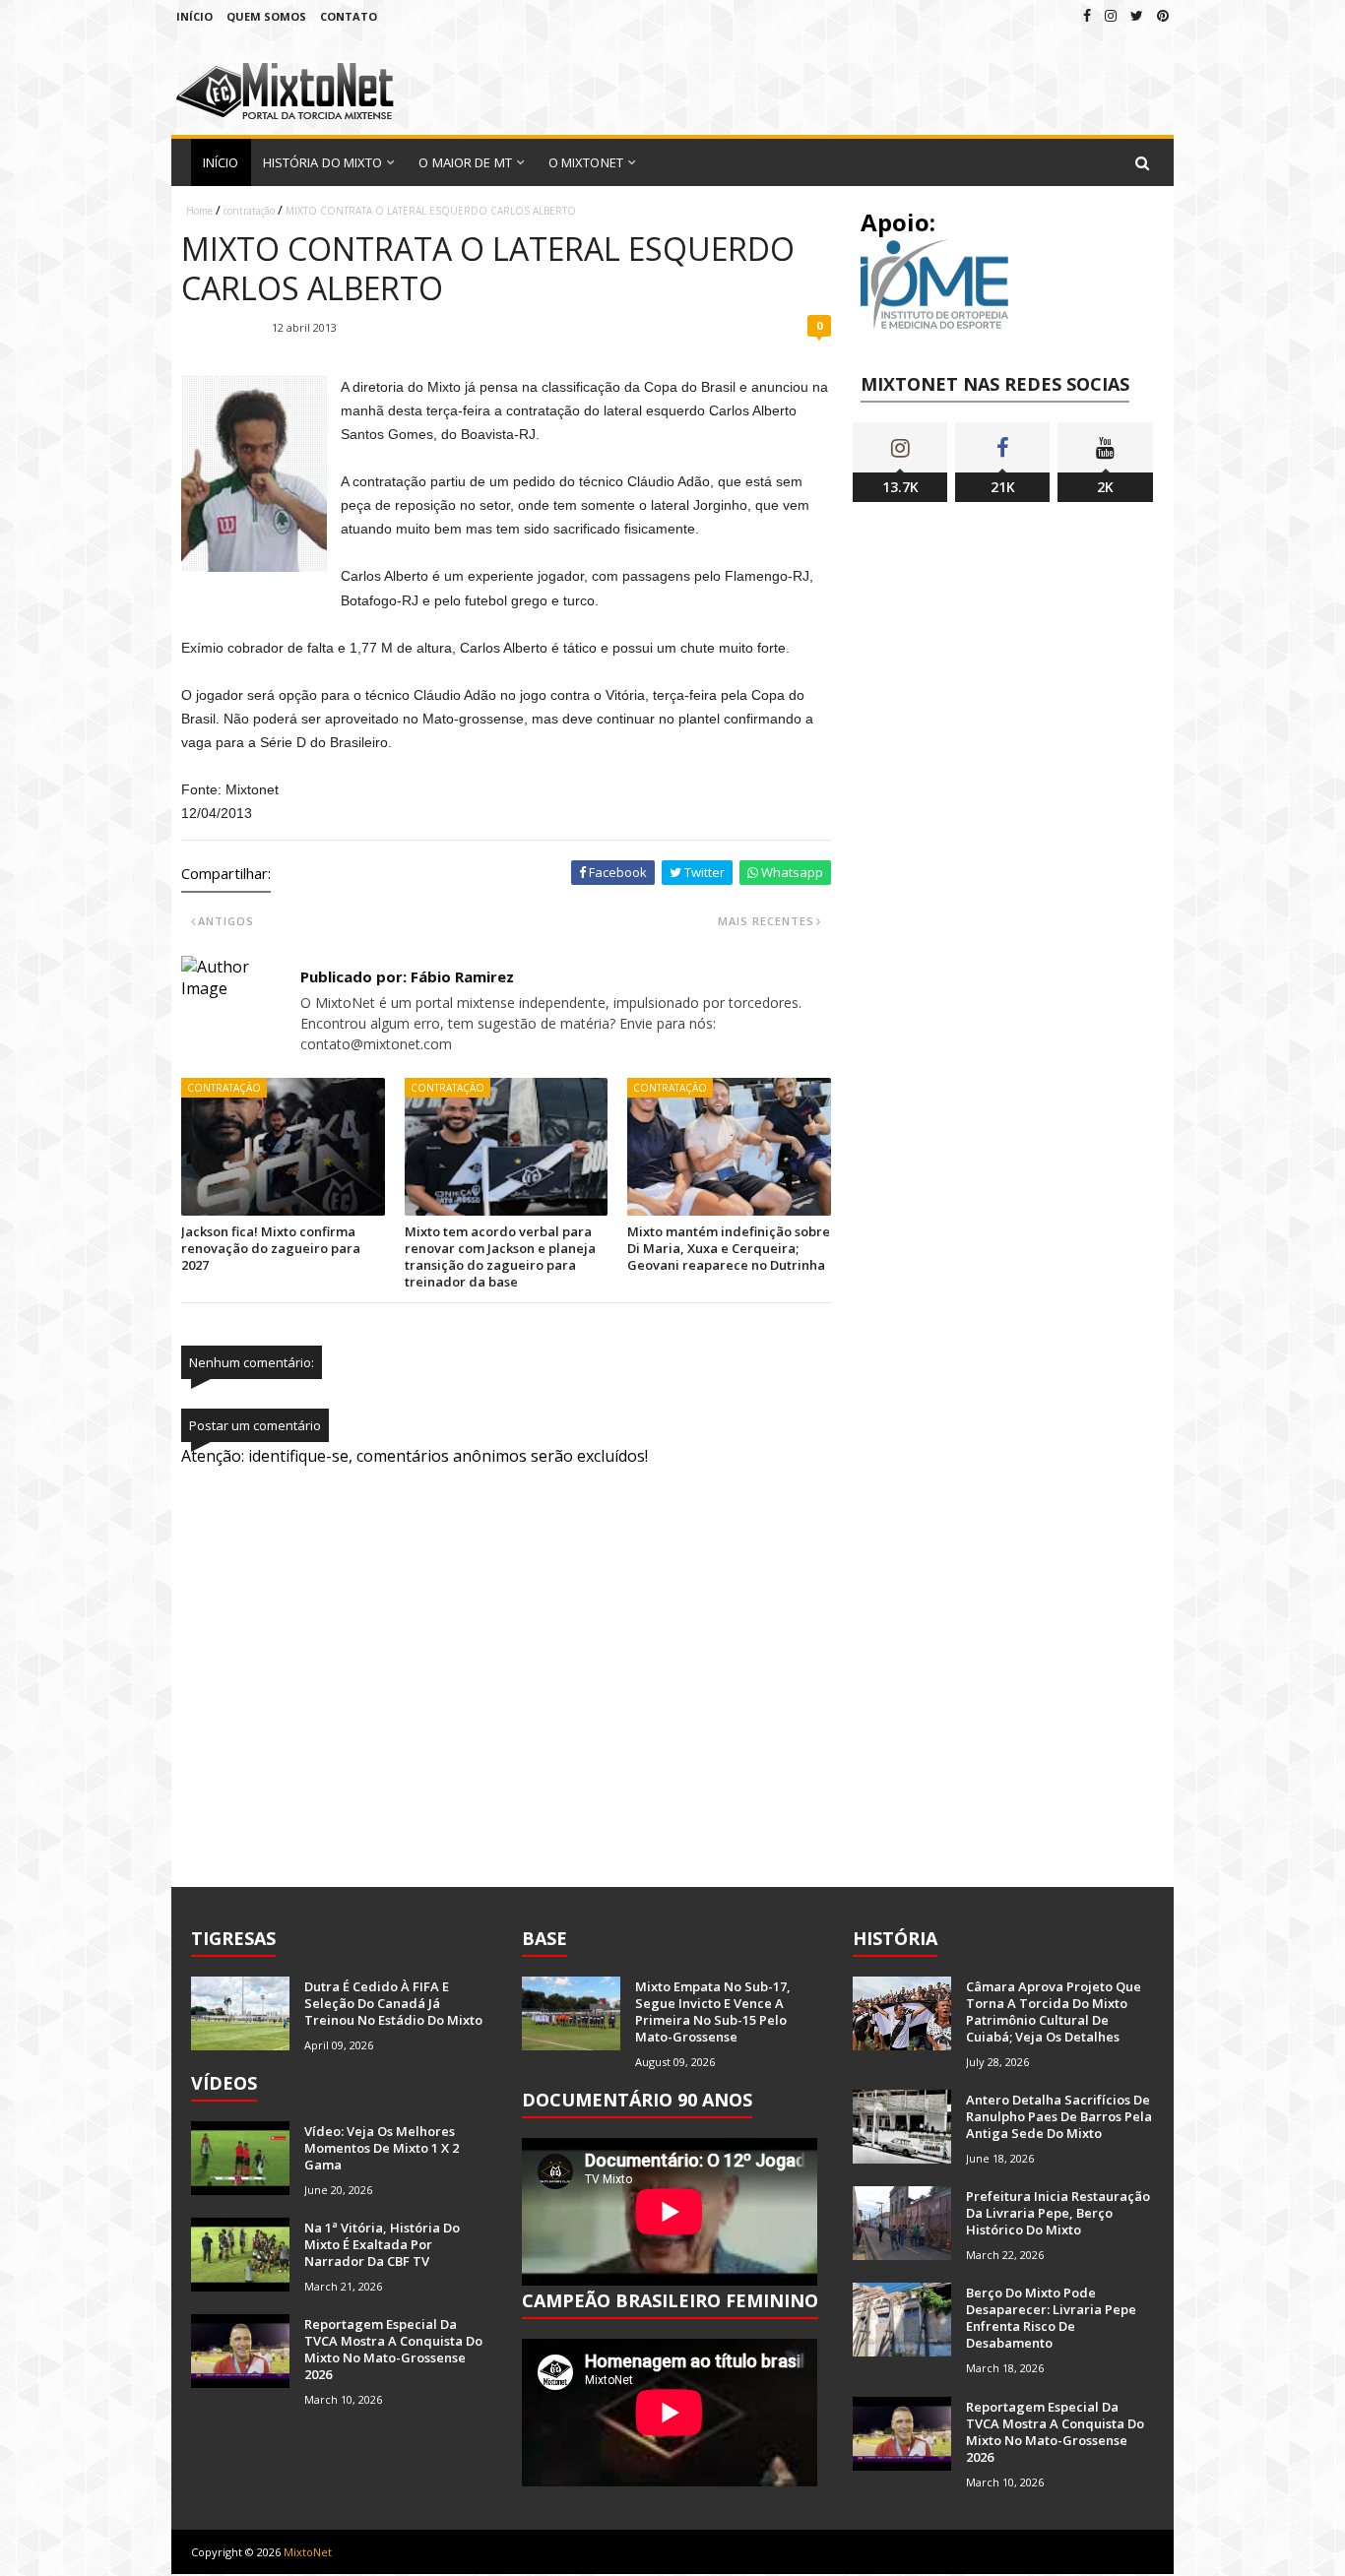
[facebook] (1087, 15)
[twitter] (1137, 15)
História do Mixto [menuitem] (323, 162)
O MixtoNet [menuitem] (586, 162)
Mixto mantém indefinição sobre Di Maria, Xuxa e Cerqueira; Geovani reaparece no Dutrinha (729, 1248)
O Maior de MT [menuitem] (465, 162)
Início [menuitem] (221, 162)
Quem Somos (266, 16)
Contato (349, 16)
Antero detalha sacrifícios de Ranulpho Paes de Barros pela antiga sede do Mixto (1059, 2116)
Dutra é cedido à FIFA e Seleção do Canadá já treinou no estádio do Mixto (393, 2003)
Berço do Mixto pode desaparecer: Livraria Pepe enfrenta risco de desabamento (1051, 2318)
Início (194, 16)
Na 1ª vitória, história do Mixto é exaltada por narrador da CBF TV (382, 2244)
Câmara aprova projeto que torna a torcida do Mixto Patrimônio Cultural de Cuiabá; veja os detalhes (1054, 2011)
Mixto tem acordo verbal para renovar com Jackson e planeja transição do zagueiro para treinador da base (500, 1257)
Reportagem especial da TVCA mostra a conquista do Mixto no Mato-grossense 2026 (393, 2349)
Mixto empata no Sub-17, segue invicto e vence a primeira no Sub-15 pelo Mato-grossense (713, 2011)
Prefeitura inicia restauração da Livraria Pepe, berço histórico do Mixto (1058, 2213)
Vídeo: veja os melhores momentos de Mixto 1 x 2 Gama (382, 2148)
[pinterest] (1163, 15)
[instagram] (1111, 15)
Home (199, 211)
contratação (249, 211)
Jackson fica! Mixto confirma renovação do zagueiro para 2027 (271, 1248)
